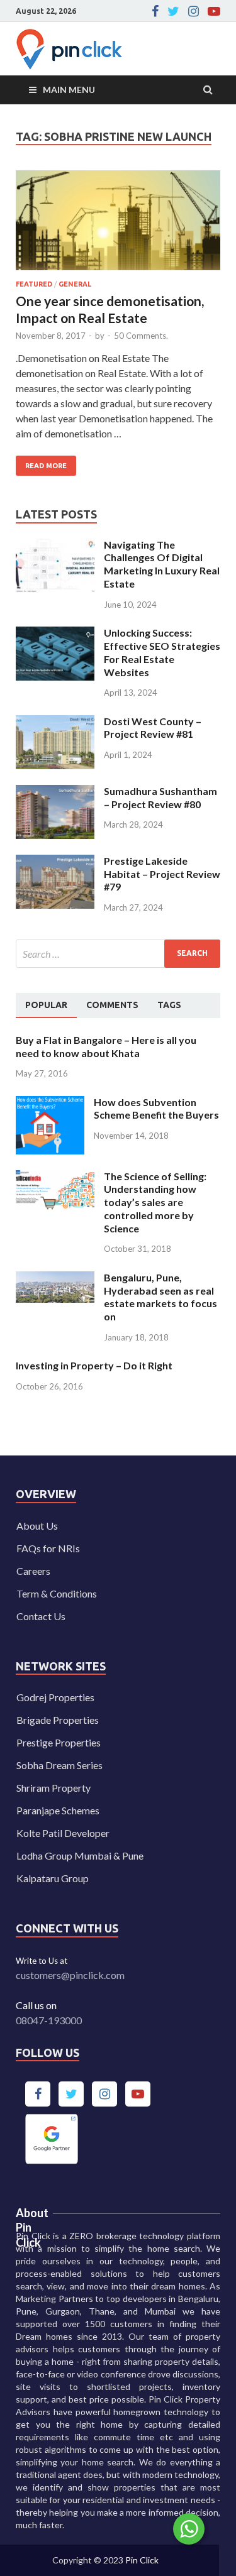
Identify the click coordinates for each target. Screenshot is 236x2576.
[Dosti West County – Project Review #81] (55, 722)
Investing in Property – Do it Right (94, 1365)
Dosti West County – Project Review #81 (153, 728)
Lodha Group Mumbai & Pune (80, 1855)
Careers (33, 1571)
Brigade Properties (58, 1720)
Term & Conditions (57, 1593)
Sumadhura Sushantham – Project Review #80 (160, 797)
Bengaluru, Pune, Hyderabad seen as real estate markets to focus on (160, 1297)
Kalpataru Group (53, 1878)
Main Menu (69, 90)
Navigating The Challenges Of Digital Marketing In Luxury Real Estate (162, 564)
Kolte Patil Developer (63, 1833)
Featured (34, 284)
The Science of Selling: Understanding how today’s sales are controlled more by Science (155, 1202)
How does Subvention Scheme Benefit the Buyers (156, 1109)
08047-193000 (49, 2020)
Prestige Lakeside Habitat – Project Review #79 (162, 874)
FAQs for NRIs (48, 1548)
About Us (37, 1526)
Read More (41, 463)
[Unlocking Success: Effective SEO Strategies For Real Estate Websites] (55, 634)
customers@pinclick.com (70, 1975)
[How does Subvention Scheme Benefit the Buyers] (50, 1103)
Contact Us (41, 1616)
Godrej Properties (55, 1697)
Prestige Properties (59, 1742)
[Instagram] (194, 11)
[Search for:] (118, 954)
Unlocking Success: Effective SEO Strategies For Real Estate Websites (162, 652)
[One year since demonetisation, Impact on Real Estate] (118, 226)
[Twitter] (173, 11)
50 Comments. (141, 336)
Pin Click (142, 2560)
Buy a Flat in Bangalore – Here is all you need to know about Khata (106, 1046)
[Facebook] (155, 11)
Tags (169, 1005)
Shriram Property (53, 1788)
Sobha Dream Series (59, 1765)
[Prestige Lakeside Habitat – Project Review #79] (55, 862)
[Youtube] (214, 11)
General (75, 284)
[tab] (46, 1006)
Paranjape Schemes (58, 1810)
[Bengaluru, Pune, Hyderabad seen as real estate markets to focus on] (55, 1279)
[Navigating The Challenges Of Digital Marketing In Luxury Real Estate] (55, 546)
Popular (46, 1005)
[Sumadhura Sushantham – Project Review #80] (55, 792)
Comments (112, 1005)
